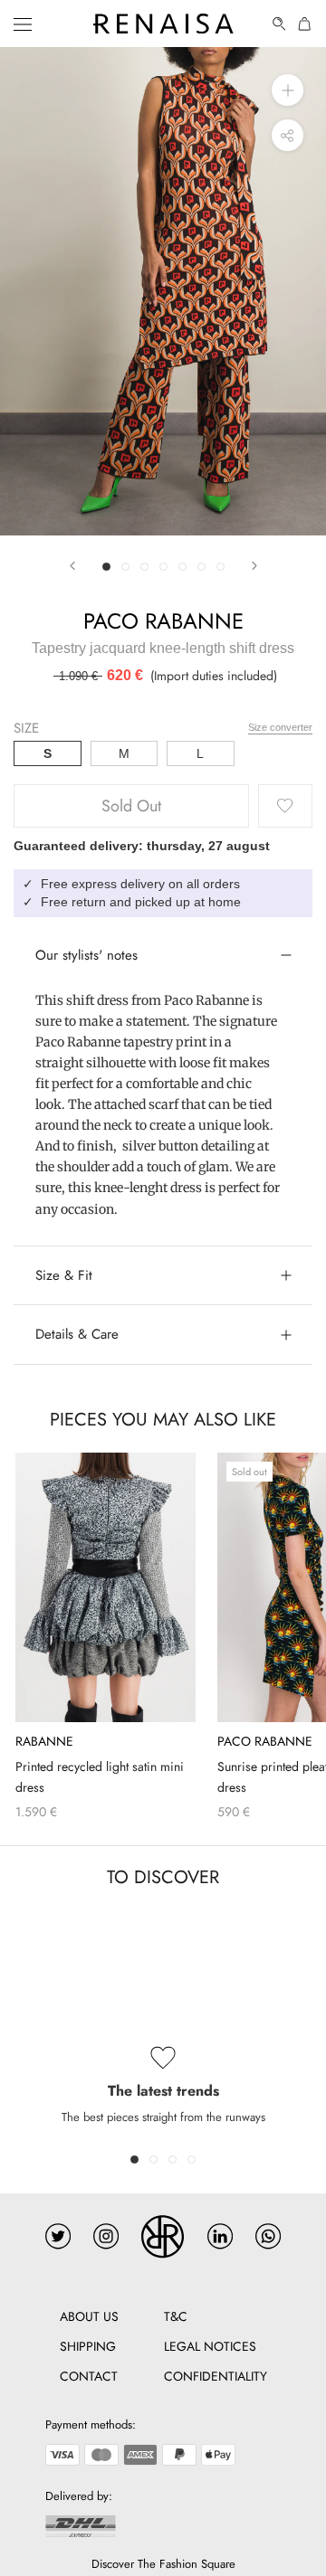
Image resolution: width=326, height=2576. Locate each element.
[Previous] (72, 566)
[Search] (280, 24)
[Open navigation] (23, 24)
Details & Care (77, 1334)
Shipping (88, 2346)
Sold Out (131, 806)
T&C (176, 2316)
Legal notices (210, 2346)
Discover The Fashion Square (163, 2564)
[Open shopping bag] (305, 24)
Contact (89, 2376)
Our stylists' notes (86, 955)
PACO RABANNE (163, 621)
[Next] (254, 566)
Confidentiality (216, 2376)
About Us (89, 2316)
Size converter (280, 727)
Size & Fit (64, 1275)
